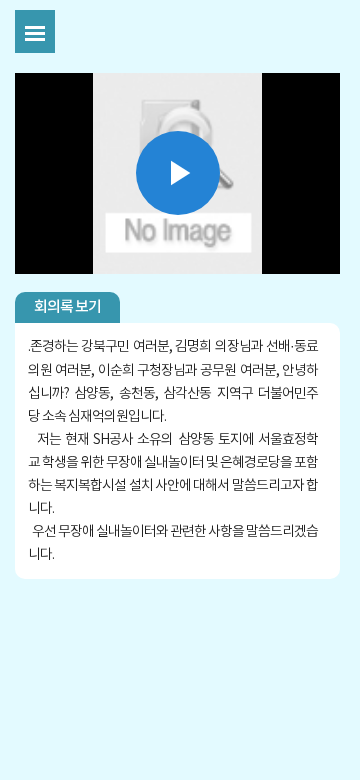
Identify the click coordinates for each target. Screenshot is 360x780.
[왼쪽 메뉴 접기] (35, 31)
